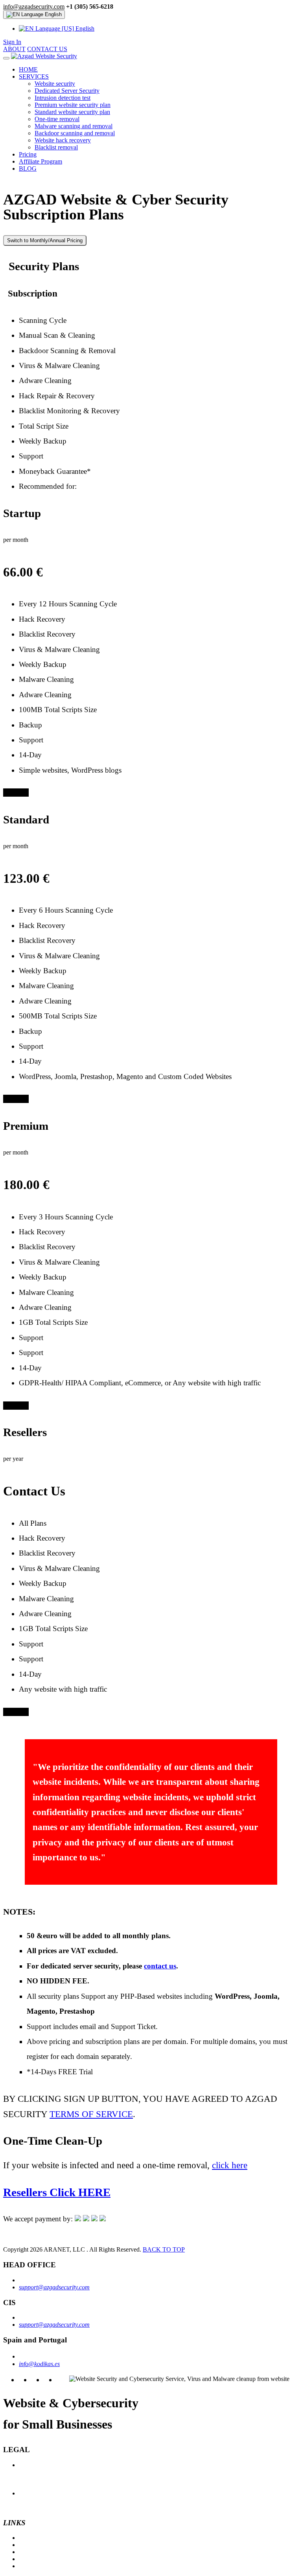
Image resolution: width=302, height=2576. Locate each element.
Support (29, 2559)
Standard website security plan (72, 112)
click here (230, 2165)
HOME (28, 69)
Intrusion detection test (63, 98)
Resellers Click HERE (57, 2192)
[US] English (77, 29)
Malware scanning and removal (74, 126)
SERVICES (34, 76)
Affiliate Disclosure (42, 2507)
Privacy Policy (37, 2465)
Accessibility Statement (47, 2500)
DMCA (28, 2479)
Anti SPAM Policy (41, 2486)
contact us (160, 1966)
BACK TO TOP (164, 2249)
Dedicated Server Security (67, 91)
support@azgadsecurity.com (54, 2287)
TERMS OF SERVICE (91, 2114)
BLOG (28, 168)
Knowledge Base (40, 2545)
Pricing (28, 154)
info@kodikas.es (39, 2364)
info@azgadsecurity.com (34, 6)
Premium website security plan (73, 105)
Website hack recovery (63, 140)
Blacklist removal (56, 147)
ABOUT (14, 49)
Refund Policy (36, 2493)
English (52, 14)
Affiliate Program (41, 161)
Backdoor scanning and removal (75, 133)
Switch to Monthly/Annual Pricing (45, 240)
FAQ (25, 2538)
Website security (55, 84)
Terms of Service (40, 2472)
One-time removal (57, 119)
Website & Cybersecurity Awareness (64, 2552)
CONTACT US (47, 49)
